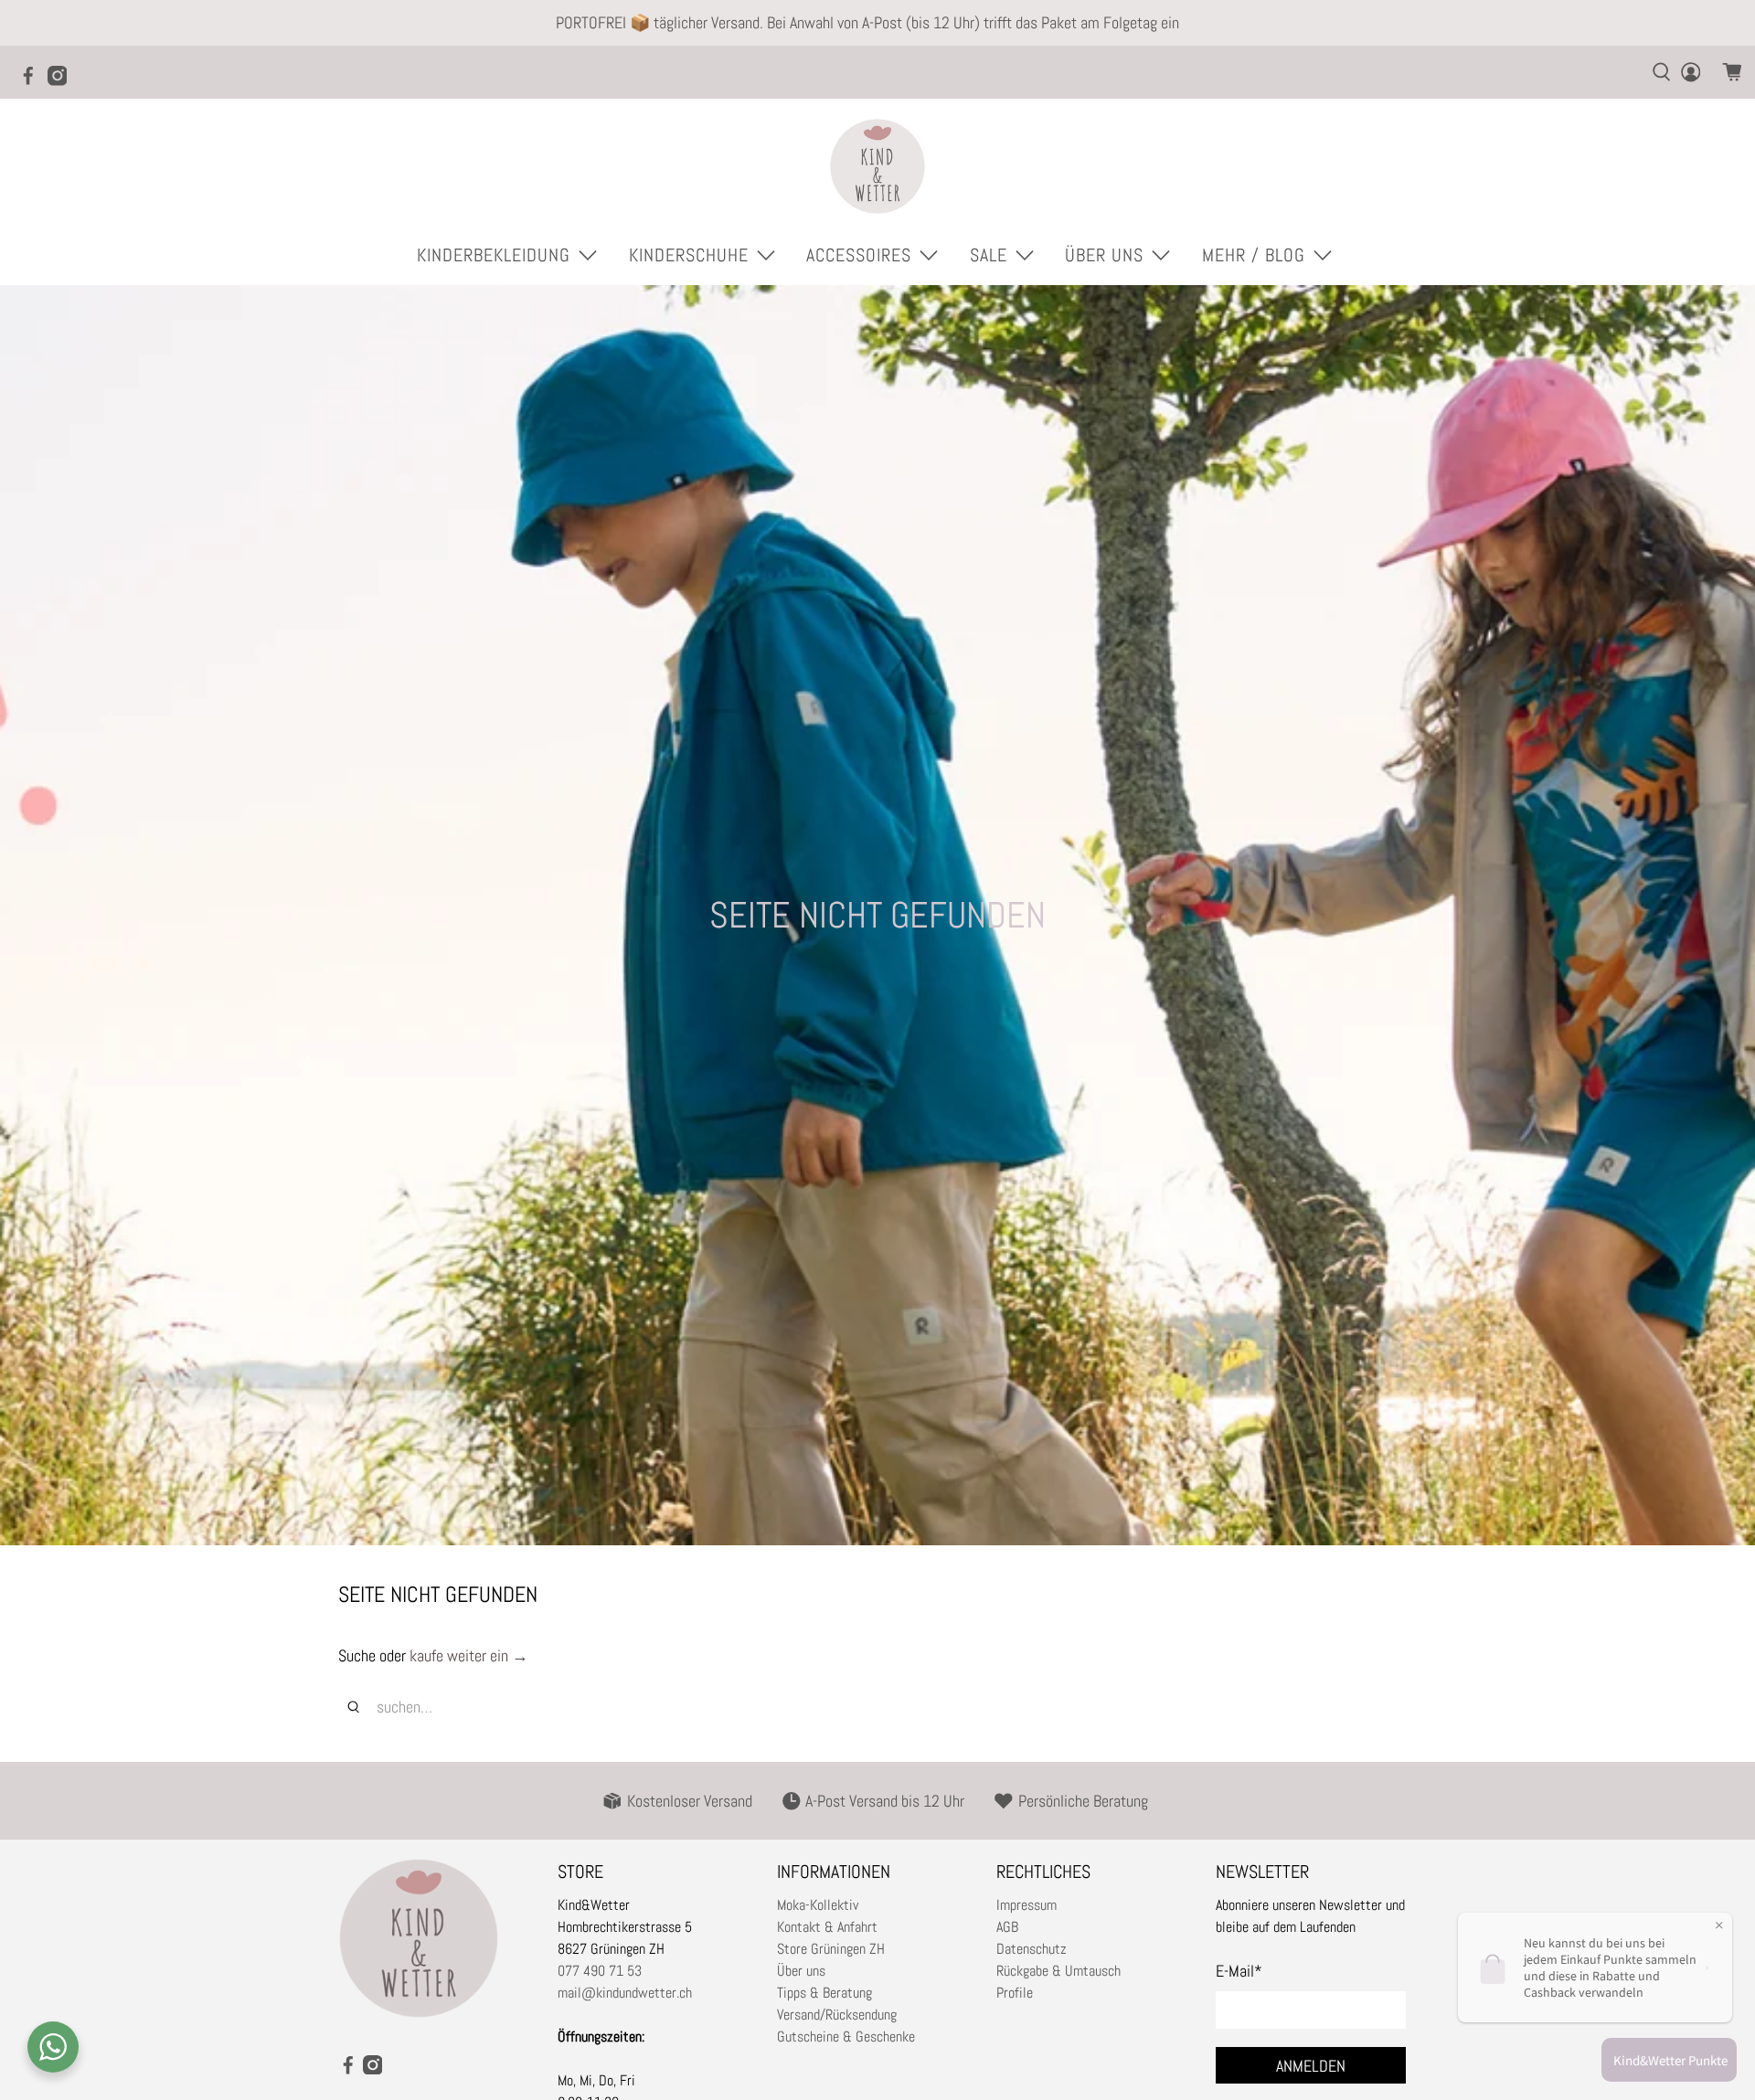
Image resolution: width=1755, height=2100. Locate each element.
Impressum (1026, 1905)
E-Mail (1239, 1971)
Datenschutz (1032, 1949)
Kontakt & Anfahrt (827, 1927)
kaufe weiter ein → (469, 1655)
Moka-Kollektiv (818, 1905)
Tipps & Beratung (824, 1993)
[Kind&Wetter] (877, 166)
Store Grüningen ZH (831, 1949)
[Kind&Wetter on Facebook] (33, 81)
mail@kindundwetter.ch (625, 1993)
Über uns (801, 1971)
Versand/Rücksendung (837, 2015)
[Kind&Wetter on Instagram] (62, 81)
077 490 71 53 (600, 1971)
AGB (1007, 1927)
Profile (1015, 1993)
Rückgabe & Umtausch (1058, 1971)
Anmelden (1311, 2066)
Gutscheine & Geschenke (846, 2036)
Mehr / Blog (1254, 255)
